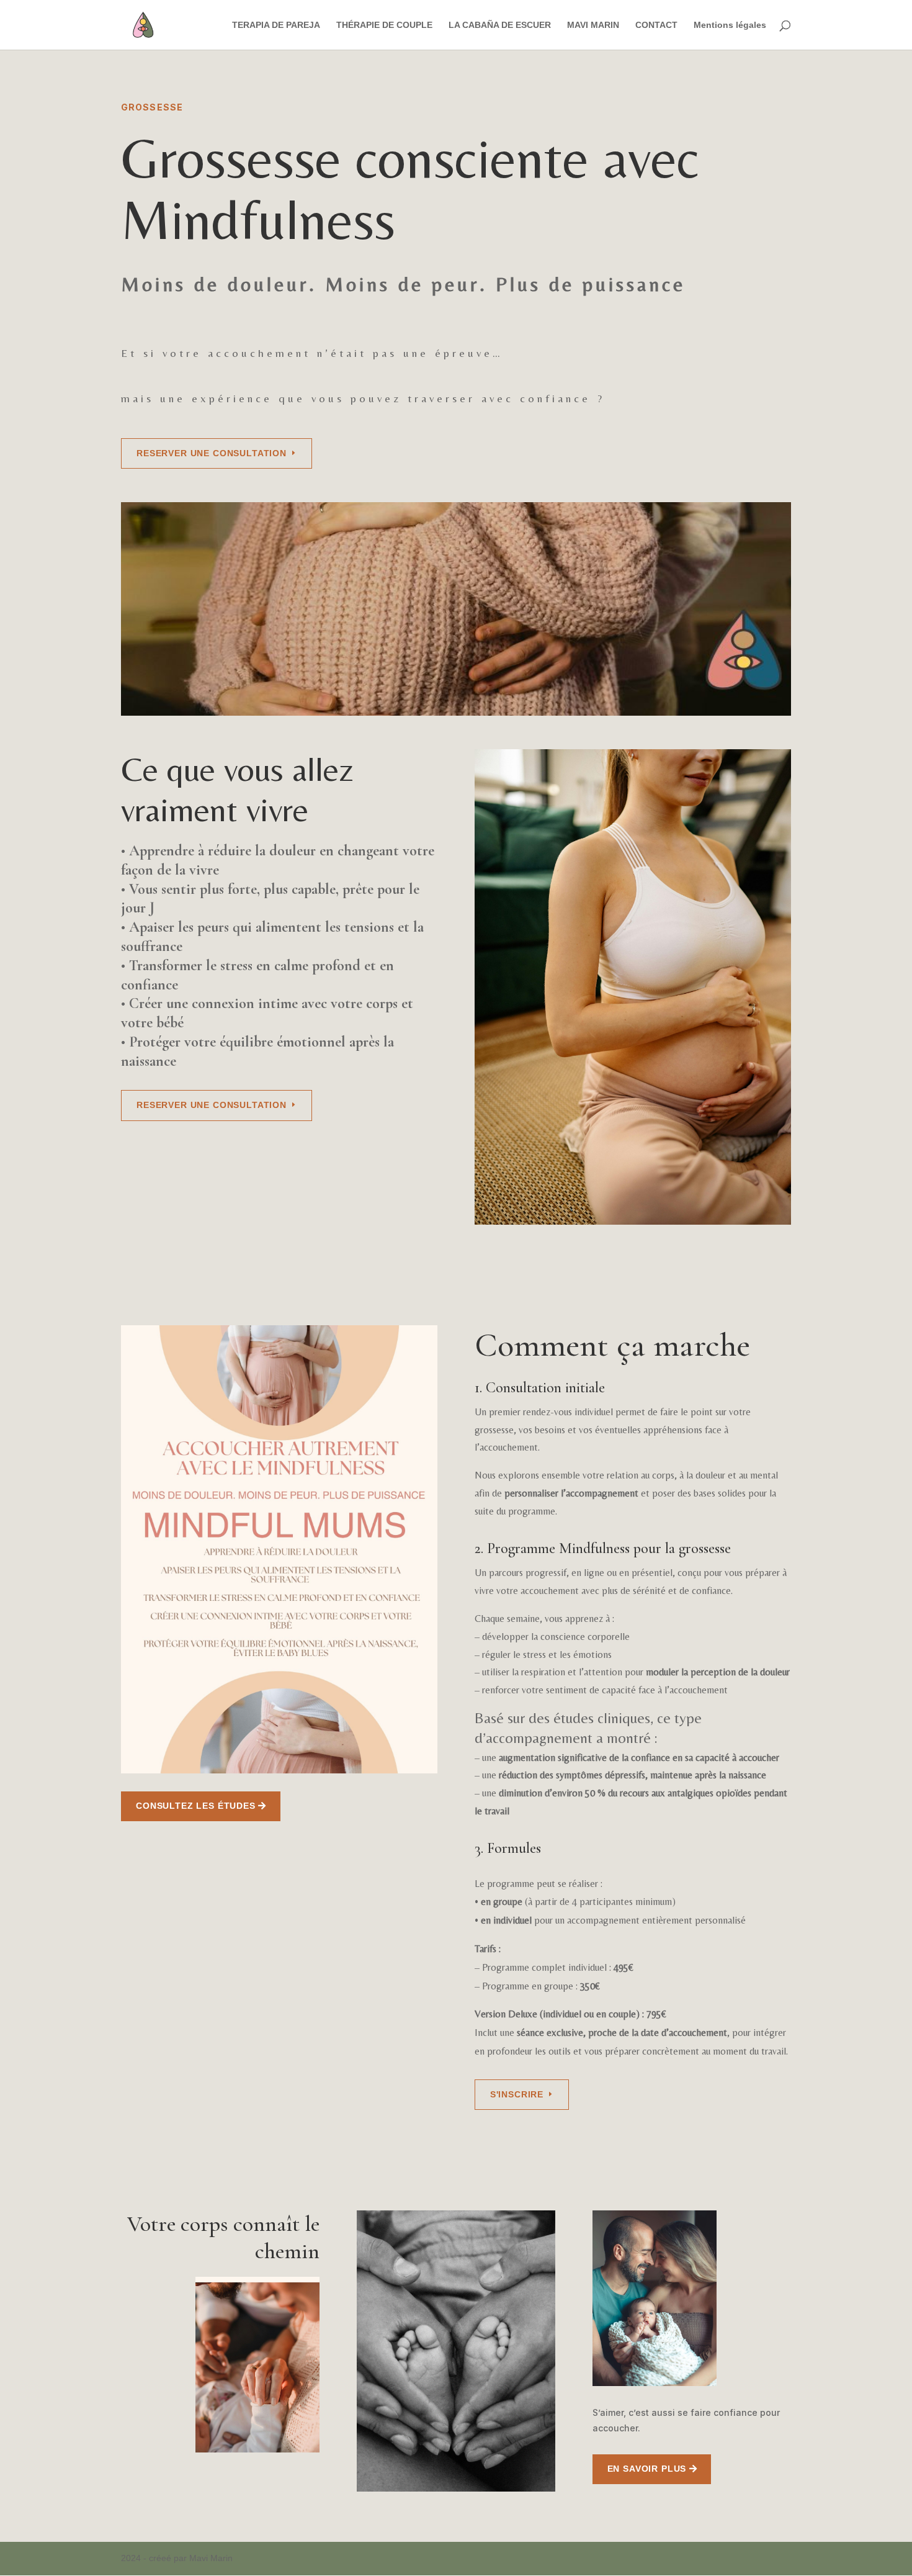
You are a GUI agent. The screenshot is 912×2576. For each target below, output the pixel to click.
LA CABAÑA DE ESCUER (500, 25)
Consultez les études (196, 1806)
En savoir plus (647, 2469)
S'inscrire (517, 2094)
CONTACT (656, 25)
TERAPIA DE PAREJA (276, 25)
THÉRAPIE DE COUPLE (384, 25)
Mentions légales (730, 25)
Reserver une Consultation (212, 453)
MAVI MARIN (593, 25)
